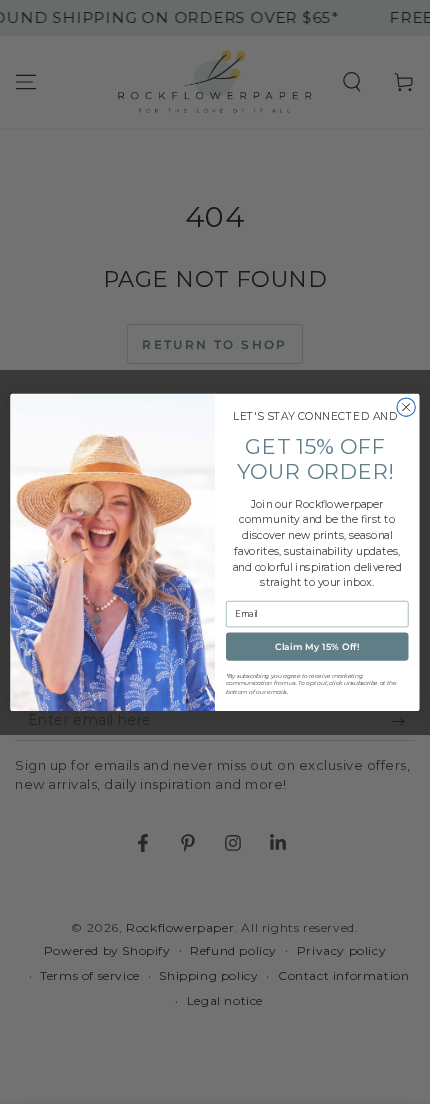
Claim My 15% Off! (317, 646)
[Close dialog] (406, 407)
